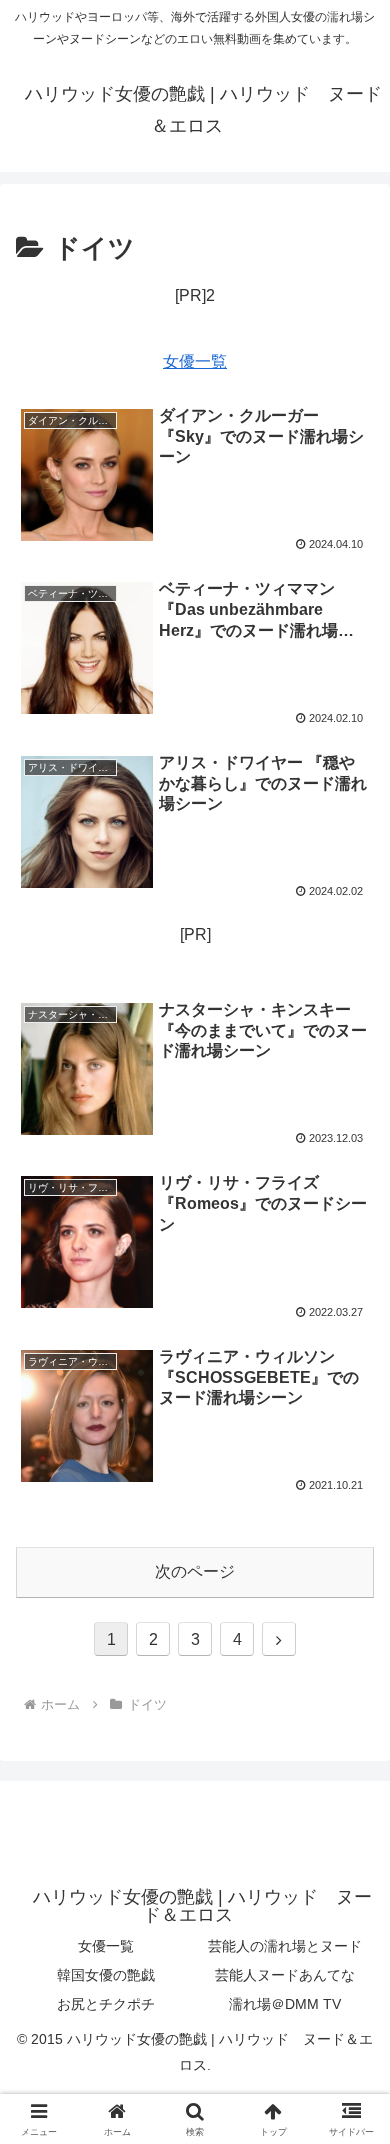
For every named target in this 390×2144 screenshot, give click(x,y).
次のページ (195, 1571)
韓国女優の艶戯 (106, 1975)
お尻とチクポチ (106, 2004)
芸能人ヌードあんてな (285, 1975)
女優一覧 (195, 361)
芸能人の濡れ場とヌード (285, 1946)
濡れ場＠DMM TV (285, 2004)
